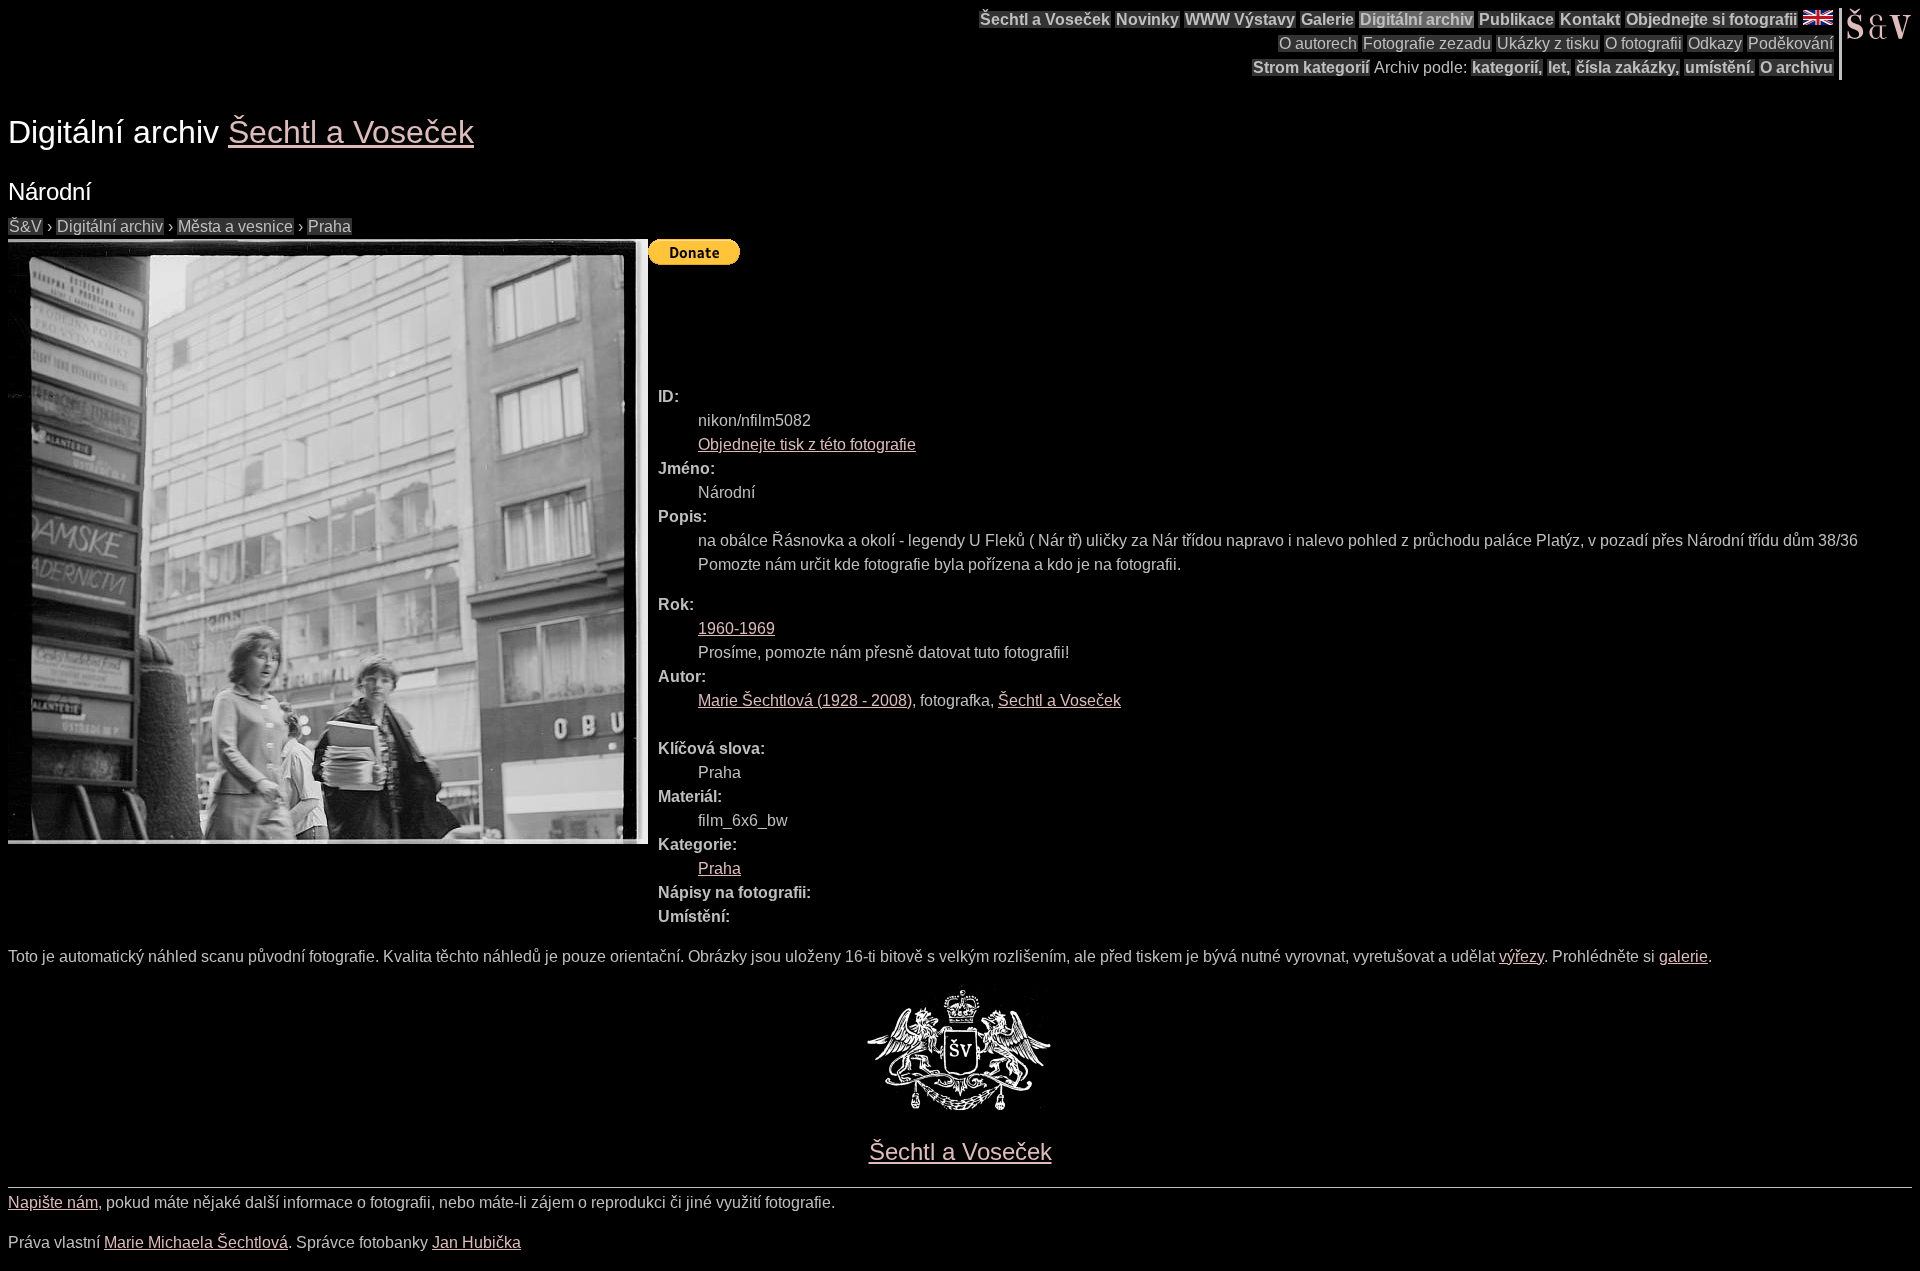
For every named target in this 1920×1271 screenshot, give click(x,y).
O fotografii (1643, 43)
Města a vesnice (235, 226)
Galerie (1327, 19)
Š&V (25, 226)
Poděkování (1790, 43)
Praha (329, 226)
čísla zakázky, (1627, 67)
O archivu (1796, 67)
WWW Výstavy (1240, 19)
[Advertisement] (1012, 317)
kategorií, (1507, 67)
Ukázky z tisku (1548, 43)
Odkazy (1715, 43)
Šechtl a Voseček (1045, 19)
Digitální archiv (1416, 19)
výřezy (1521, 956)
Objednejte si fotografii (1711, 19)
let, (1559, 67)
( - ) (805, 700)
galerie (1683, 956)
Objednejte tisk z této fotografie (807, 444)
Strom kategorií (1311, 67)
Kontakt (1590, 19)
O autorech (1318, 43)
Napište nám (53, 1202)
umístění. (1719, 67)
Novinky (1147, 19)
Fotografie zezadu (1427, 43)
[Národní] (328, 541)
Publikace (1516, 19)
